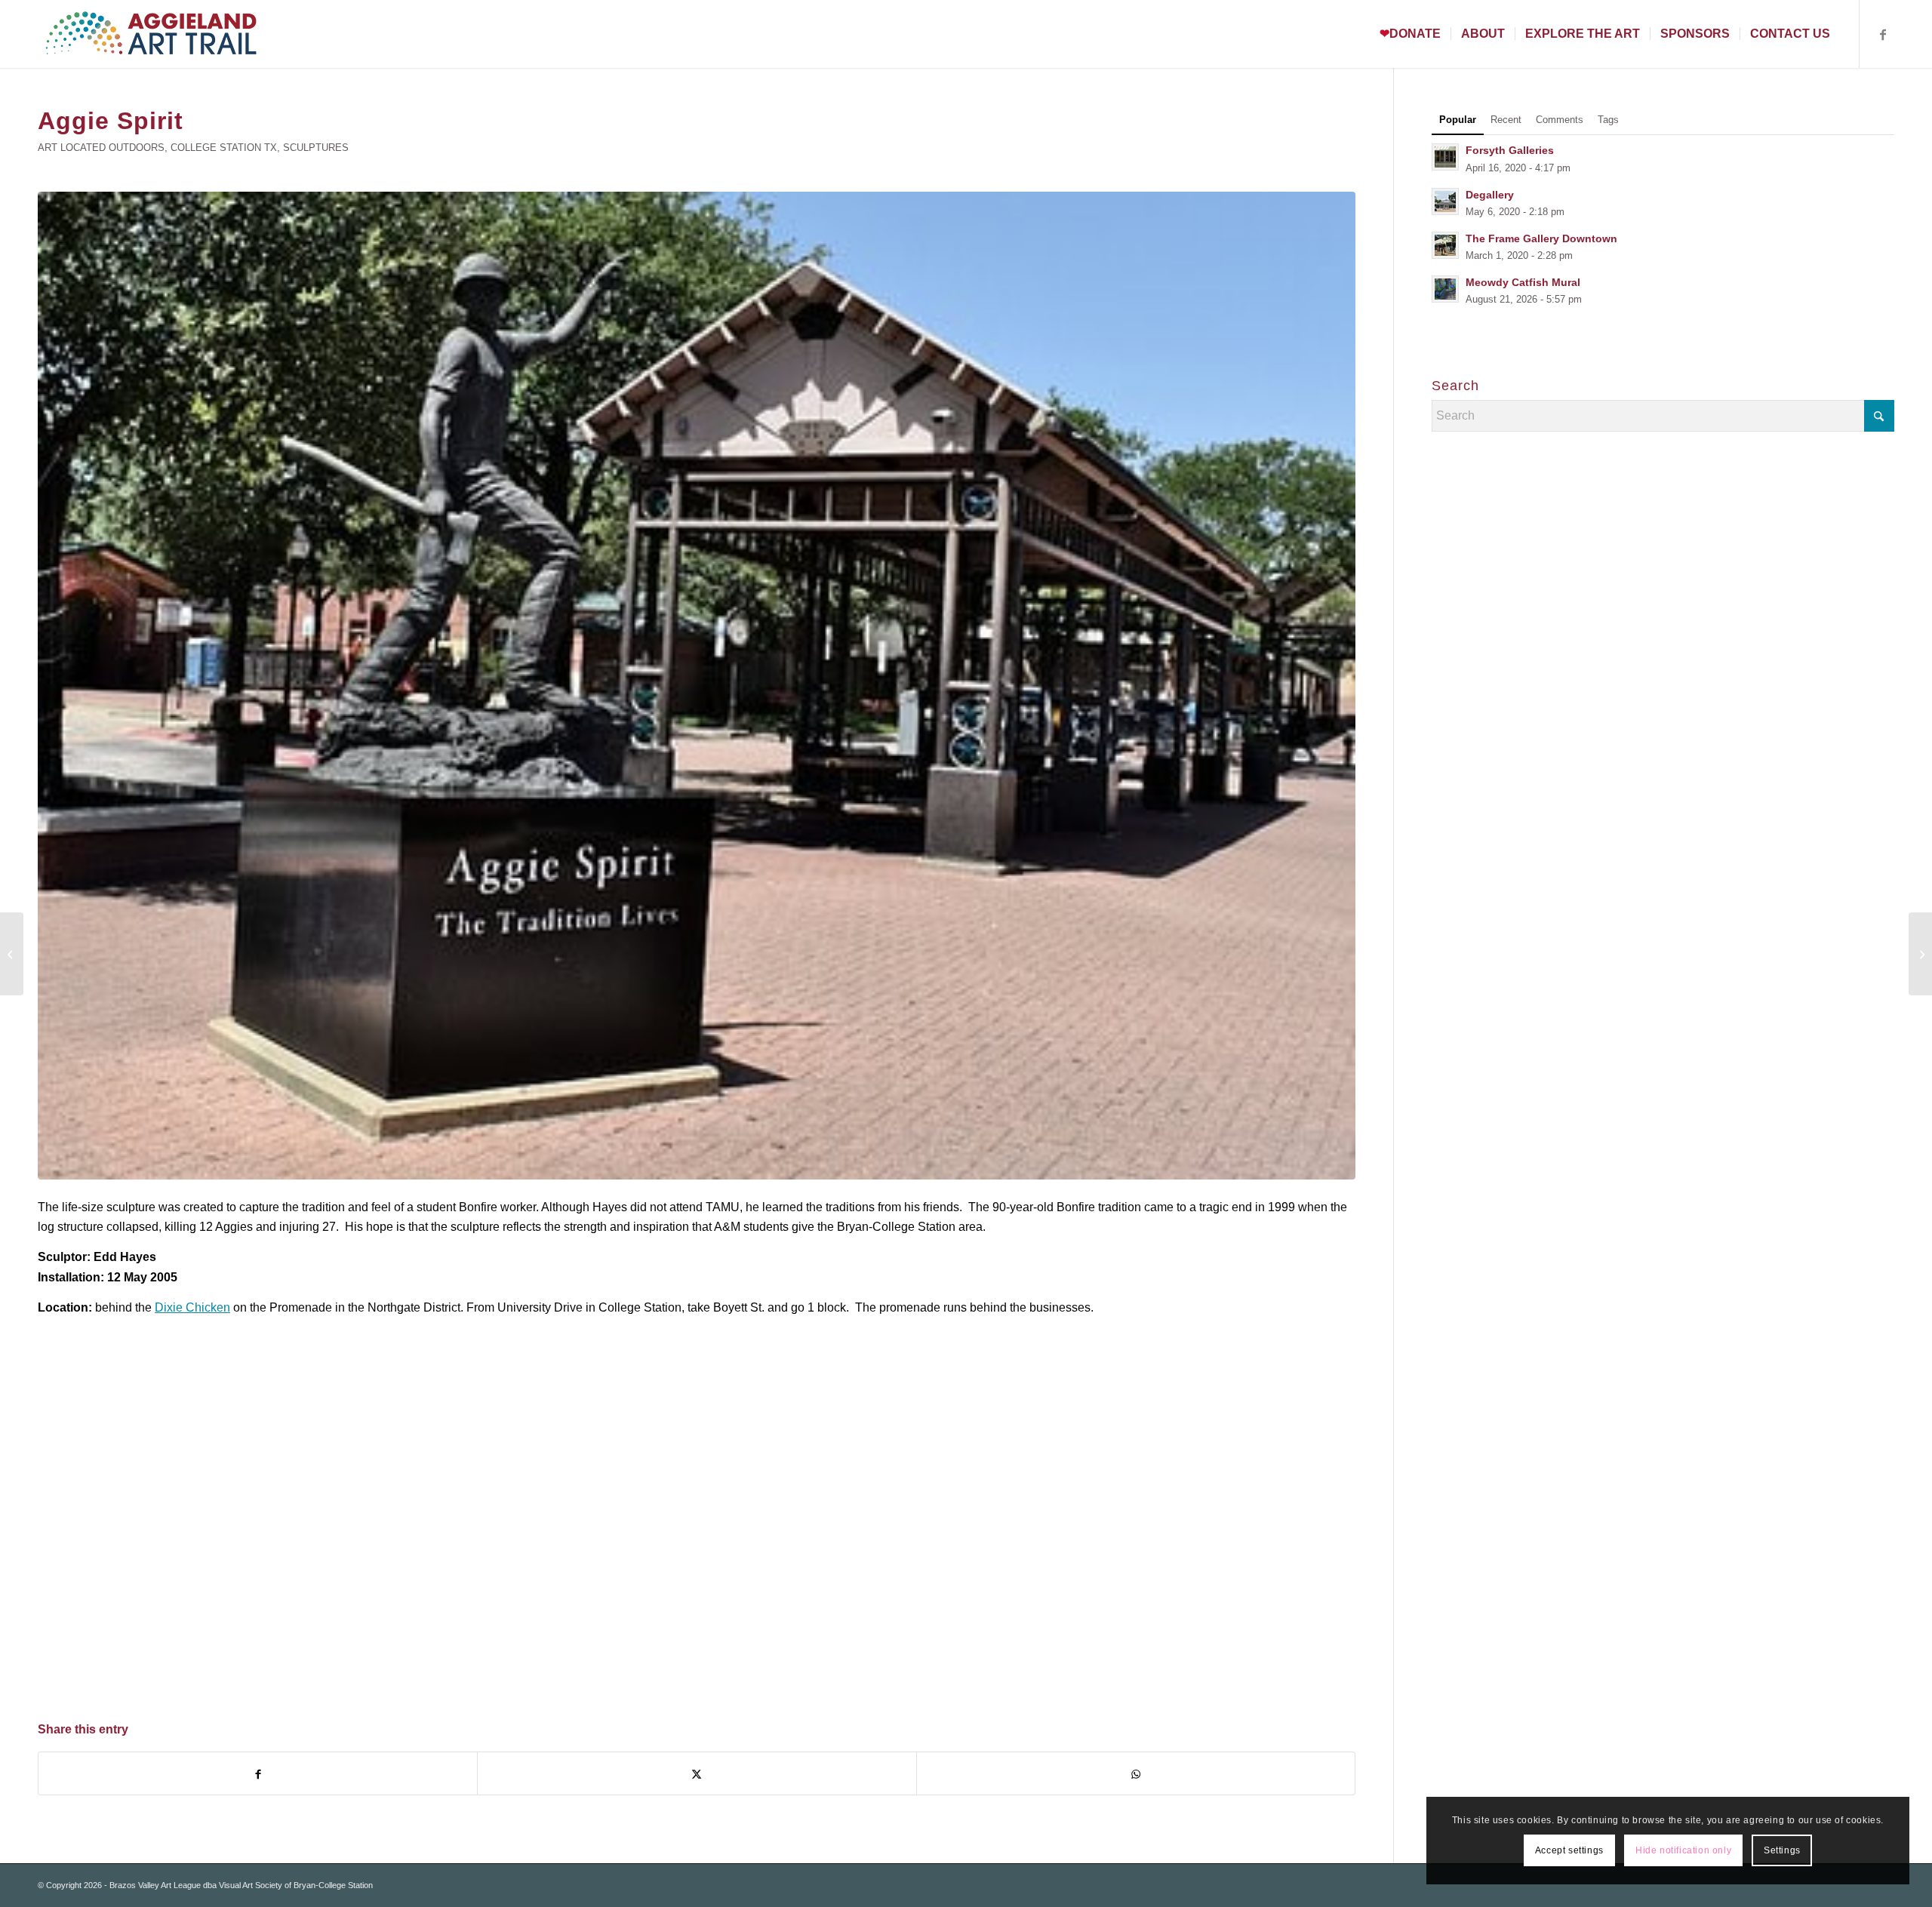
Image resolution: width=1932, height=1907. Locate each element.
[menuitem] (1410, 34)
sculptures (316, 148)
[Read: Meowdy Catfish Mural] (1445, 289)
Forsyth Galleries (1510, 151)
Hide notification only (1683, 1850)
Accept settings (1569, 1850)
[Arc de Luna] (1920, 954)
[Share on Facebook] (258, 1773)
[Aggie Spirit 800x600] (697, 686)
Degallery (1490, 195)
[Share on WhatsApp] (1136, 1773)
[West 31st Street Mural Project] (12, 954)
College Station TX (224, 148)
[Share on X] (697, 1773)
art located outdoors (101, 148)
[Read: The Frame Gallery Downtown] (1445, 245)
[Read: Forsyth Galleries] (1445, 157)
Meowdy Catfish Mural (1523, 283)
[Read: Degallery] (1445, 201)
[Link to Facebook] (1883, 33)
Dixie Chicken (192, 1307)
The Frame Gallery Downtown (1541, 239)
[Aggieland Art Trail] (151, 34)
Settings (1782, 1850)
